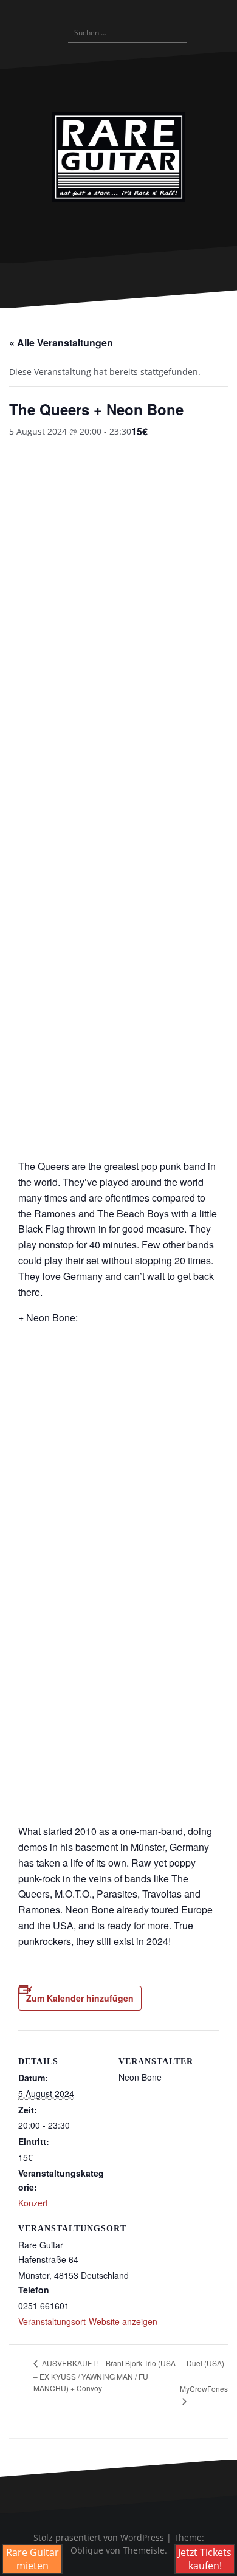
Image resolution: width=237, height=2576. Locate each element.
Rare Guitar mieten (33, 2559)
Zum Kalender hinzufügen (80, 1998)
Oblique (87, 2550)
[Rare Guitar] (118, 157)
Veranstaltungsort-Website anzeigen (88, 2321)
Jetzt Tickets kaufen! (205, 2559)
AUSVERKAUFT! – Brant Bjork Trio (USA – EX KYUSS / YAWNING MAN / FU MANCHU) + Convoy (105, 2375)
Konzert (33, 2203)
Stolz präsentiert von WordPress (99, 2537)
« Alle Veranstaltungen (61, 343)
